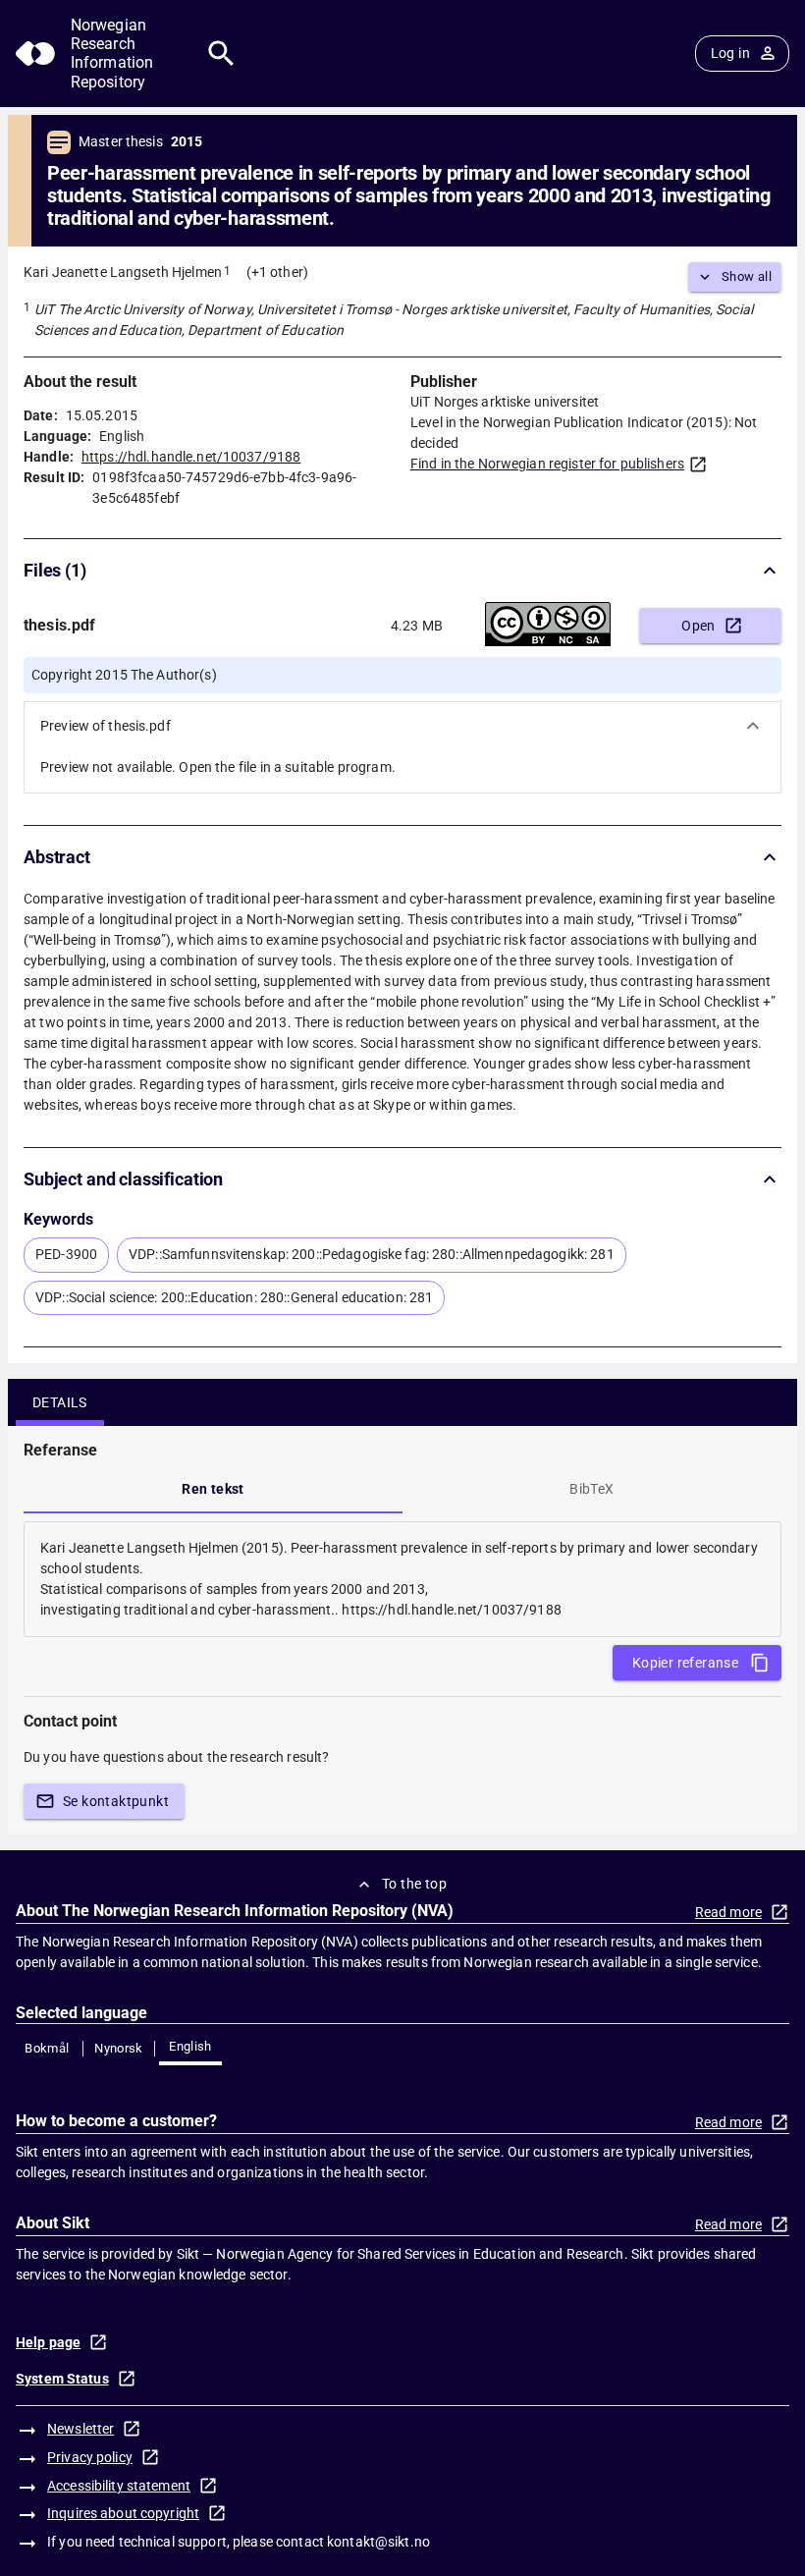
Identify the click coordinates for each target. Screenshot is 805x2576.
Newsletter (80, 2429)
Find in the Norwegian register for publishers (547, 464)
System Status (62, 2379)
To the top (414, 1884)
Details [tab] (60, 1402)
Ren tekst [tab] (213, 1489)
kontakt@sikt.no (378, 2542)
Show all (747, 276)
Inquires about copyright (123, 2513)
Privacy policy (90, 2457)
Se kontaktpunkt (116, 1801)
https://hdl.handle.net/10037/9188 (191, 457)
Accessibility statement (119, 2486)
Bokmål (47, 2048)
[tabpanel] (402, 1579)
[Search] (221, 54)
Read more (728, 1912)
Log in (730, 53)
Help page (48, 2342)
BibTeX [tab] (591, 1489)
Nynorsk (119, 2048)
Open (698, 626)
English (190, 2046)
